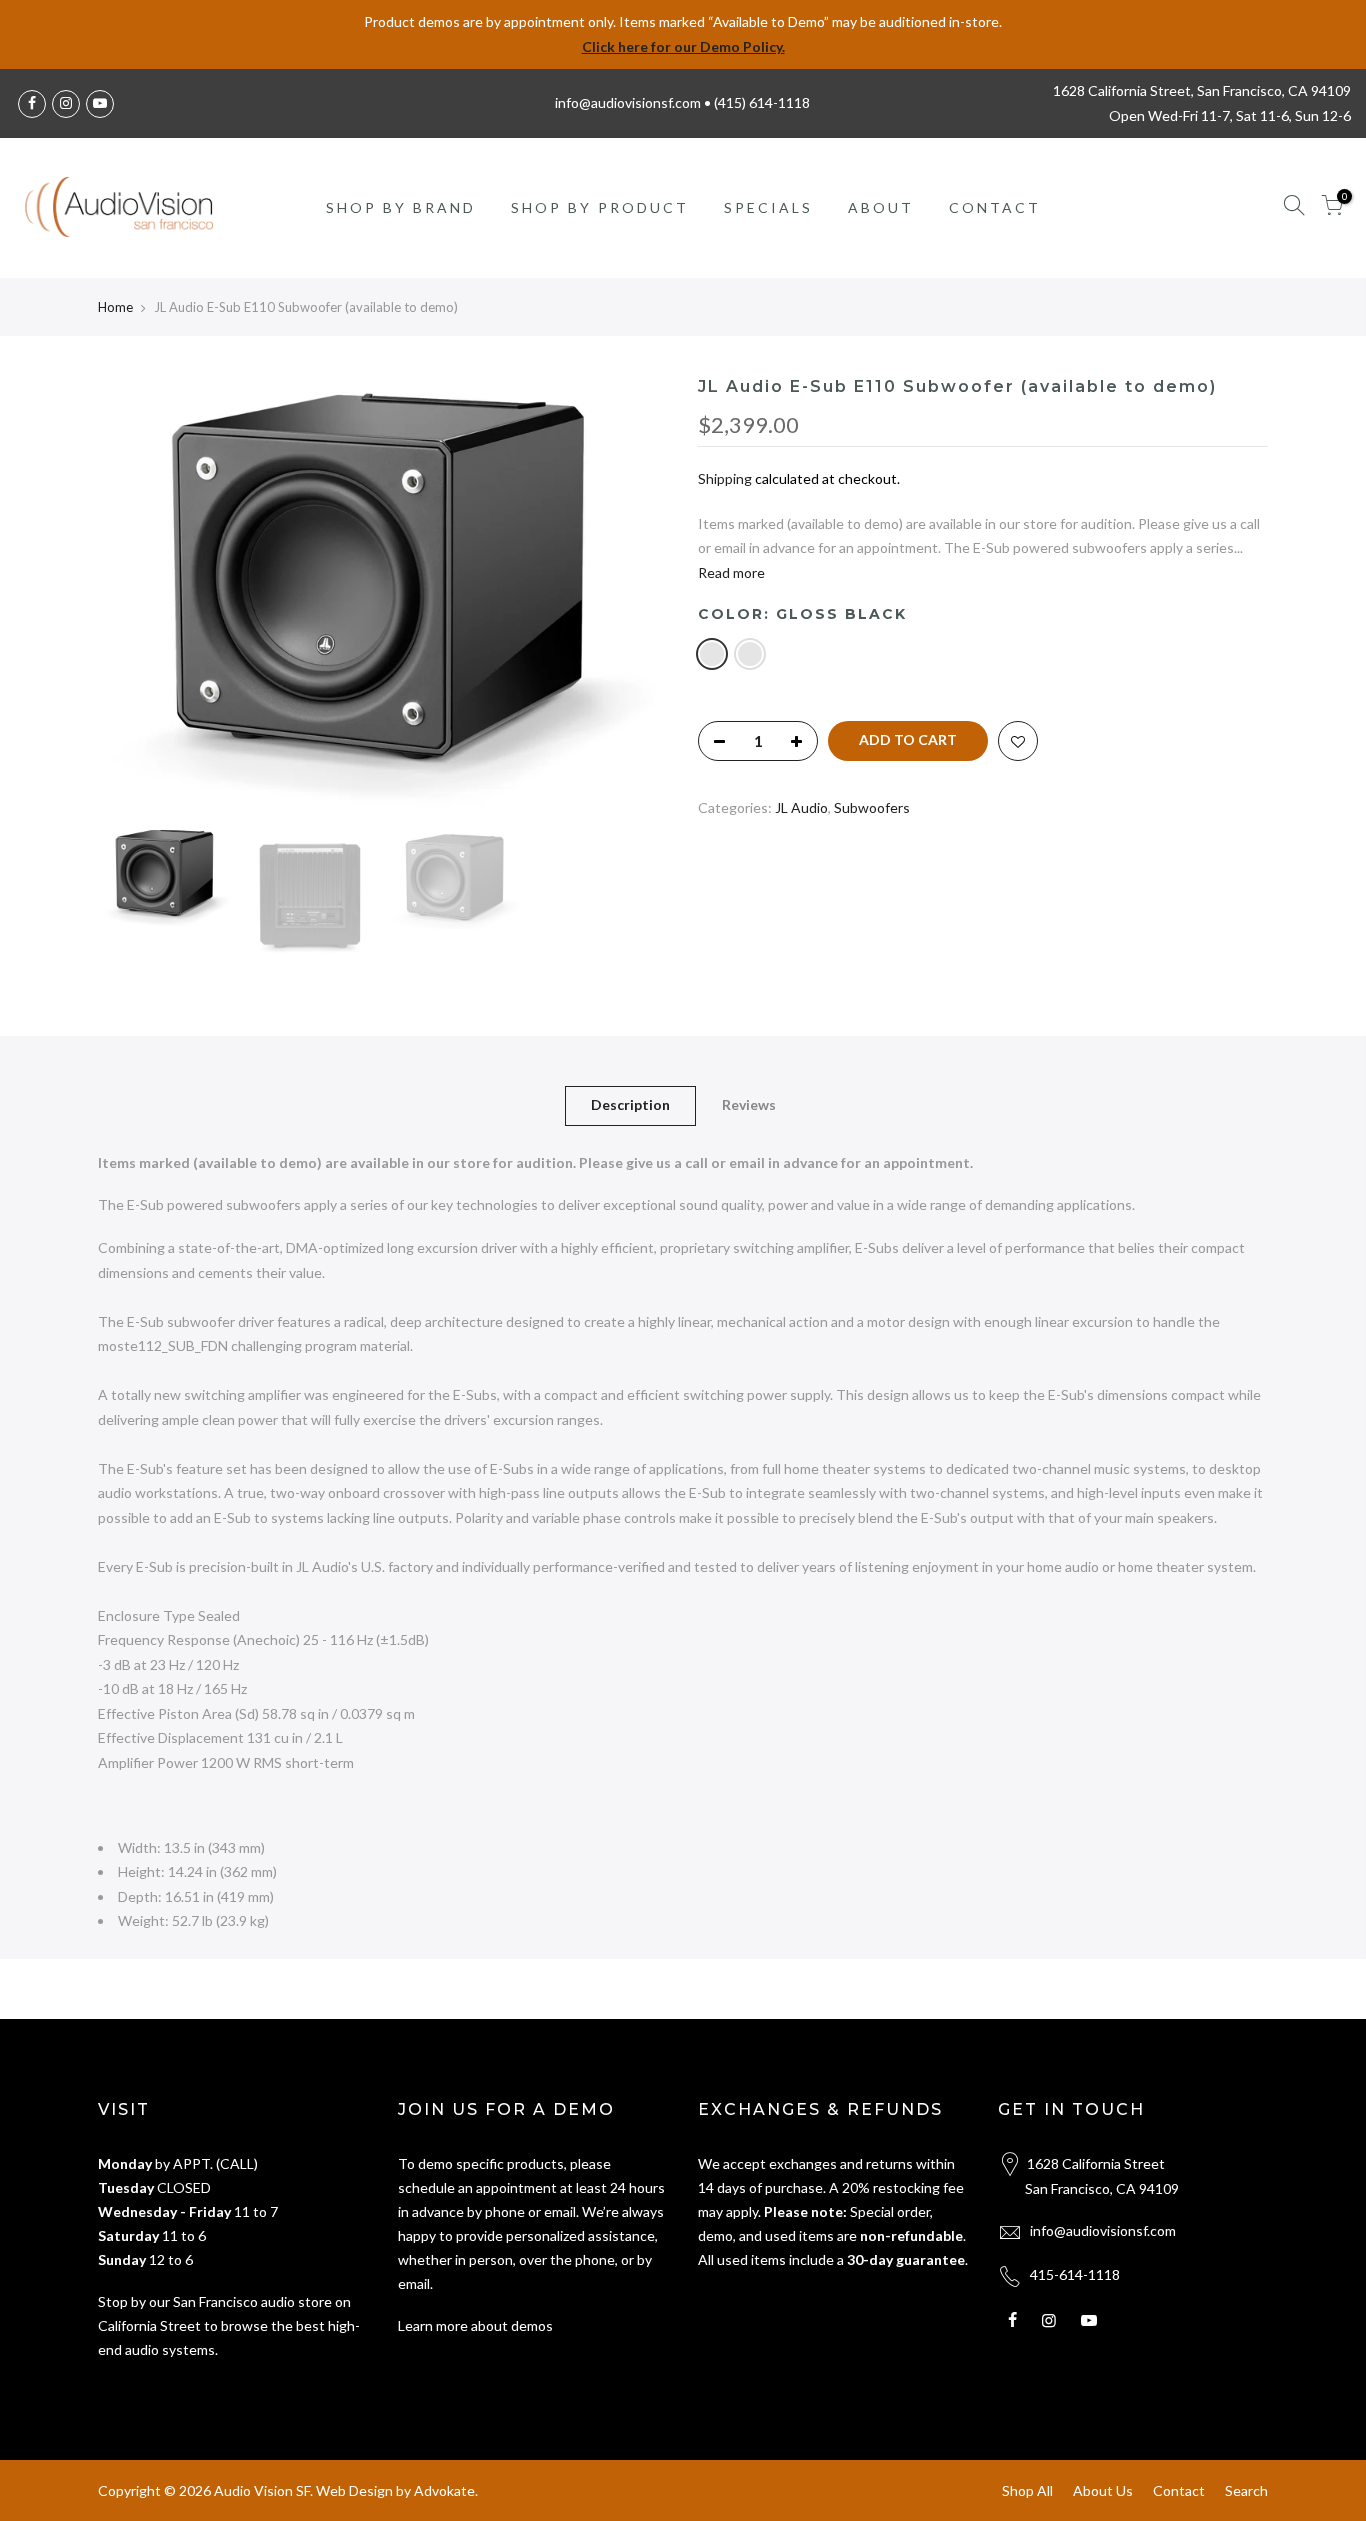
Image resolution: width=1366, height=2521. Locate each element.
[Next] (633, 598)
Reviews (749, 1104)
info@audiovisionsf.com (1103, 2230)
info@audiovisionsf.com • (634, 102)
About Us (1103, 2490)
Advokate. (446, 2490)
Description (630, 1104)
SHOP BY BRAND (401, 207)
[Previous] (133, 598)
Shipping (725, 478)
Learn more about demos (475, 2325)
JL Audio (801, 807)
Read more (731, 572)
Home (115, 307)
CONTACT (995, 207)
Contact (1179, 2490)
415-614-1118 (1075, 2274)
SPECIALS (768, 207)
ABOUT (881, 207)
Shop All (1027, 2490)
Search (1246, 2490)
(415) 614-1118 (762, 102)
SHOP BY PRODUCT (600, 207)
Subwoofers (872, 807)
